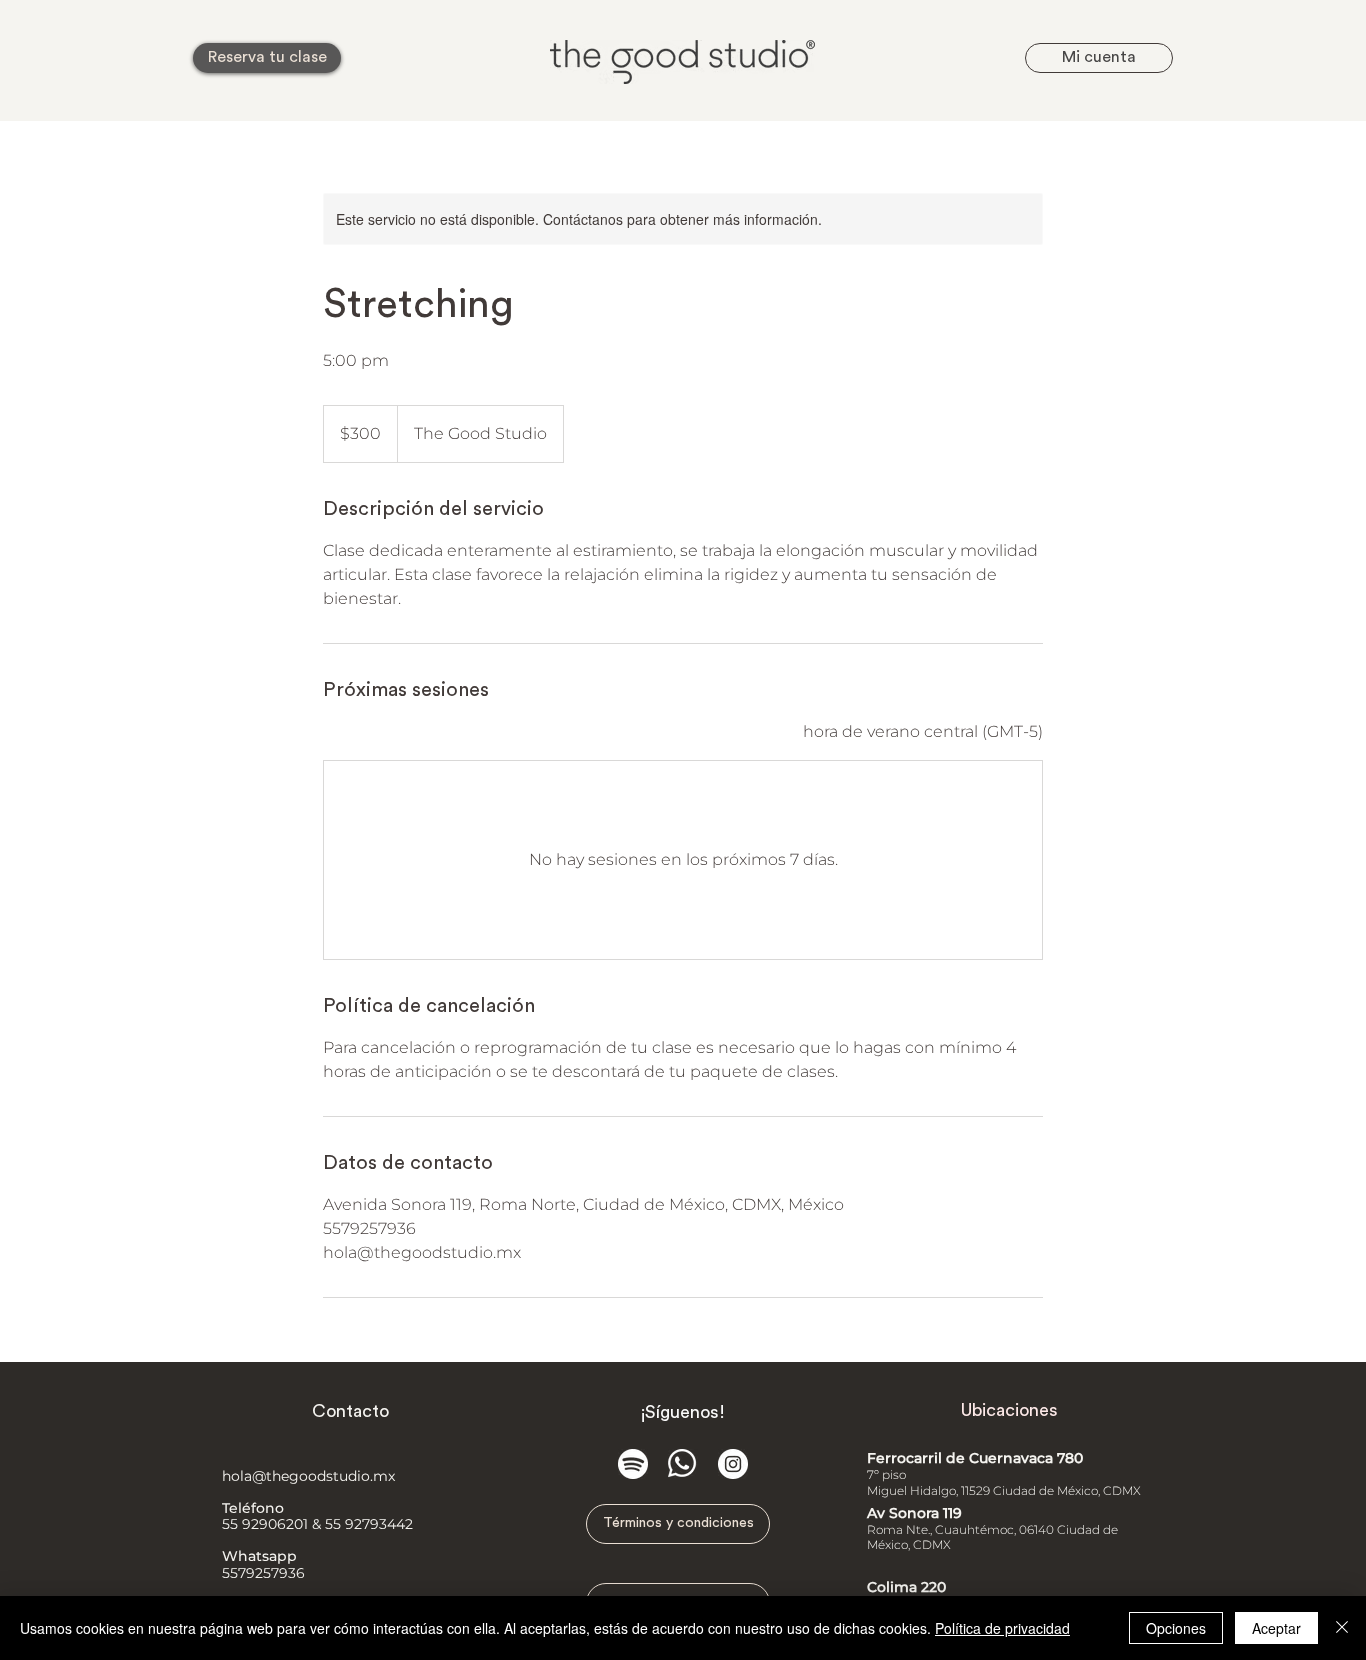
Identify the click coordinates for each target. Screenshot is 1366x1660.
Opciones (1176, 1628)
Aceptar (1276, 1628)
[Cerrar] (1342, 1628)
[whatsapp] (683, 1464)
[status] (923, 732)
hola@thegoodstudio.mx (308, 1476)
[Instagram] (733, 1464)
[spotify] (633, 1464)
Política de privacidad (1002, 1628)
